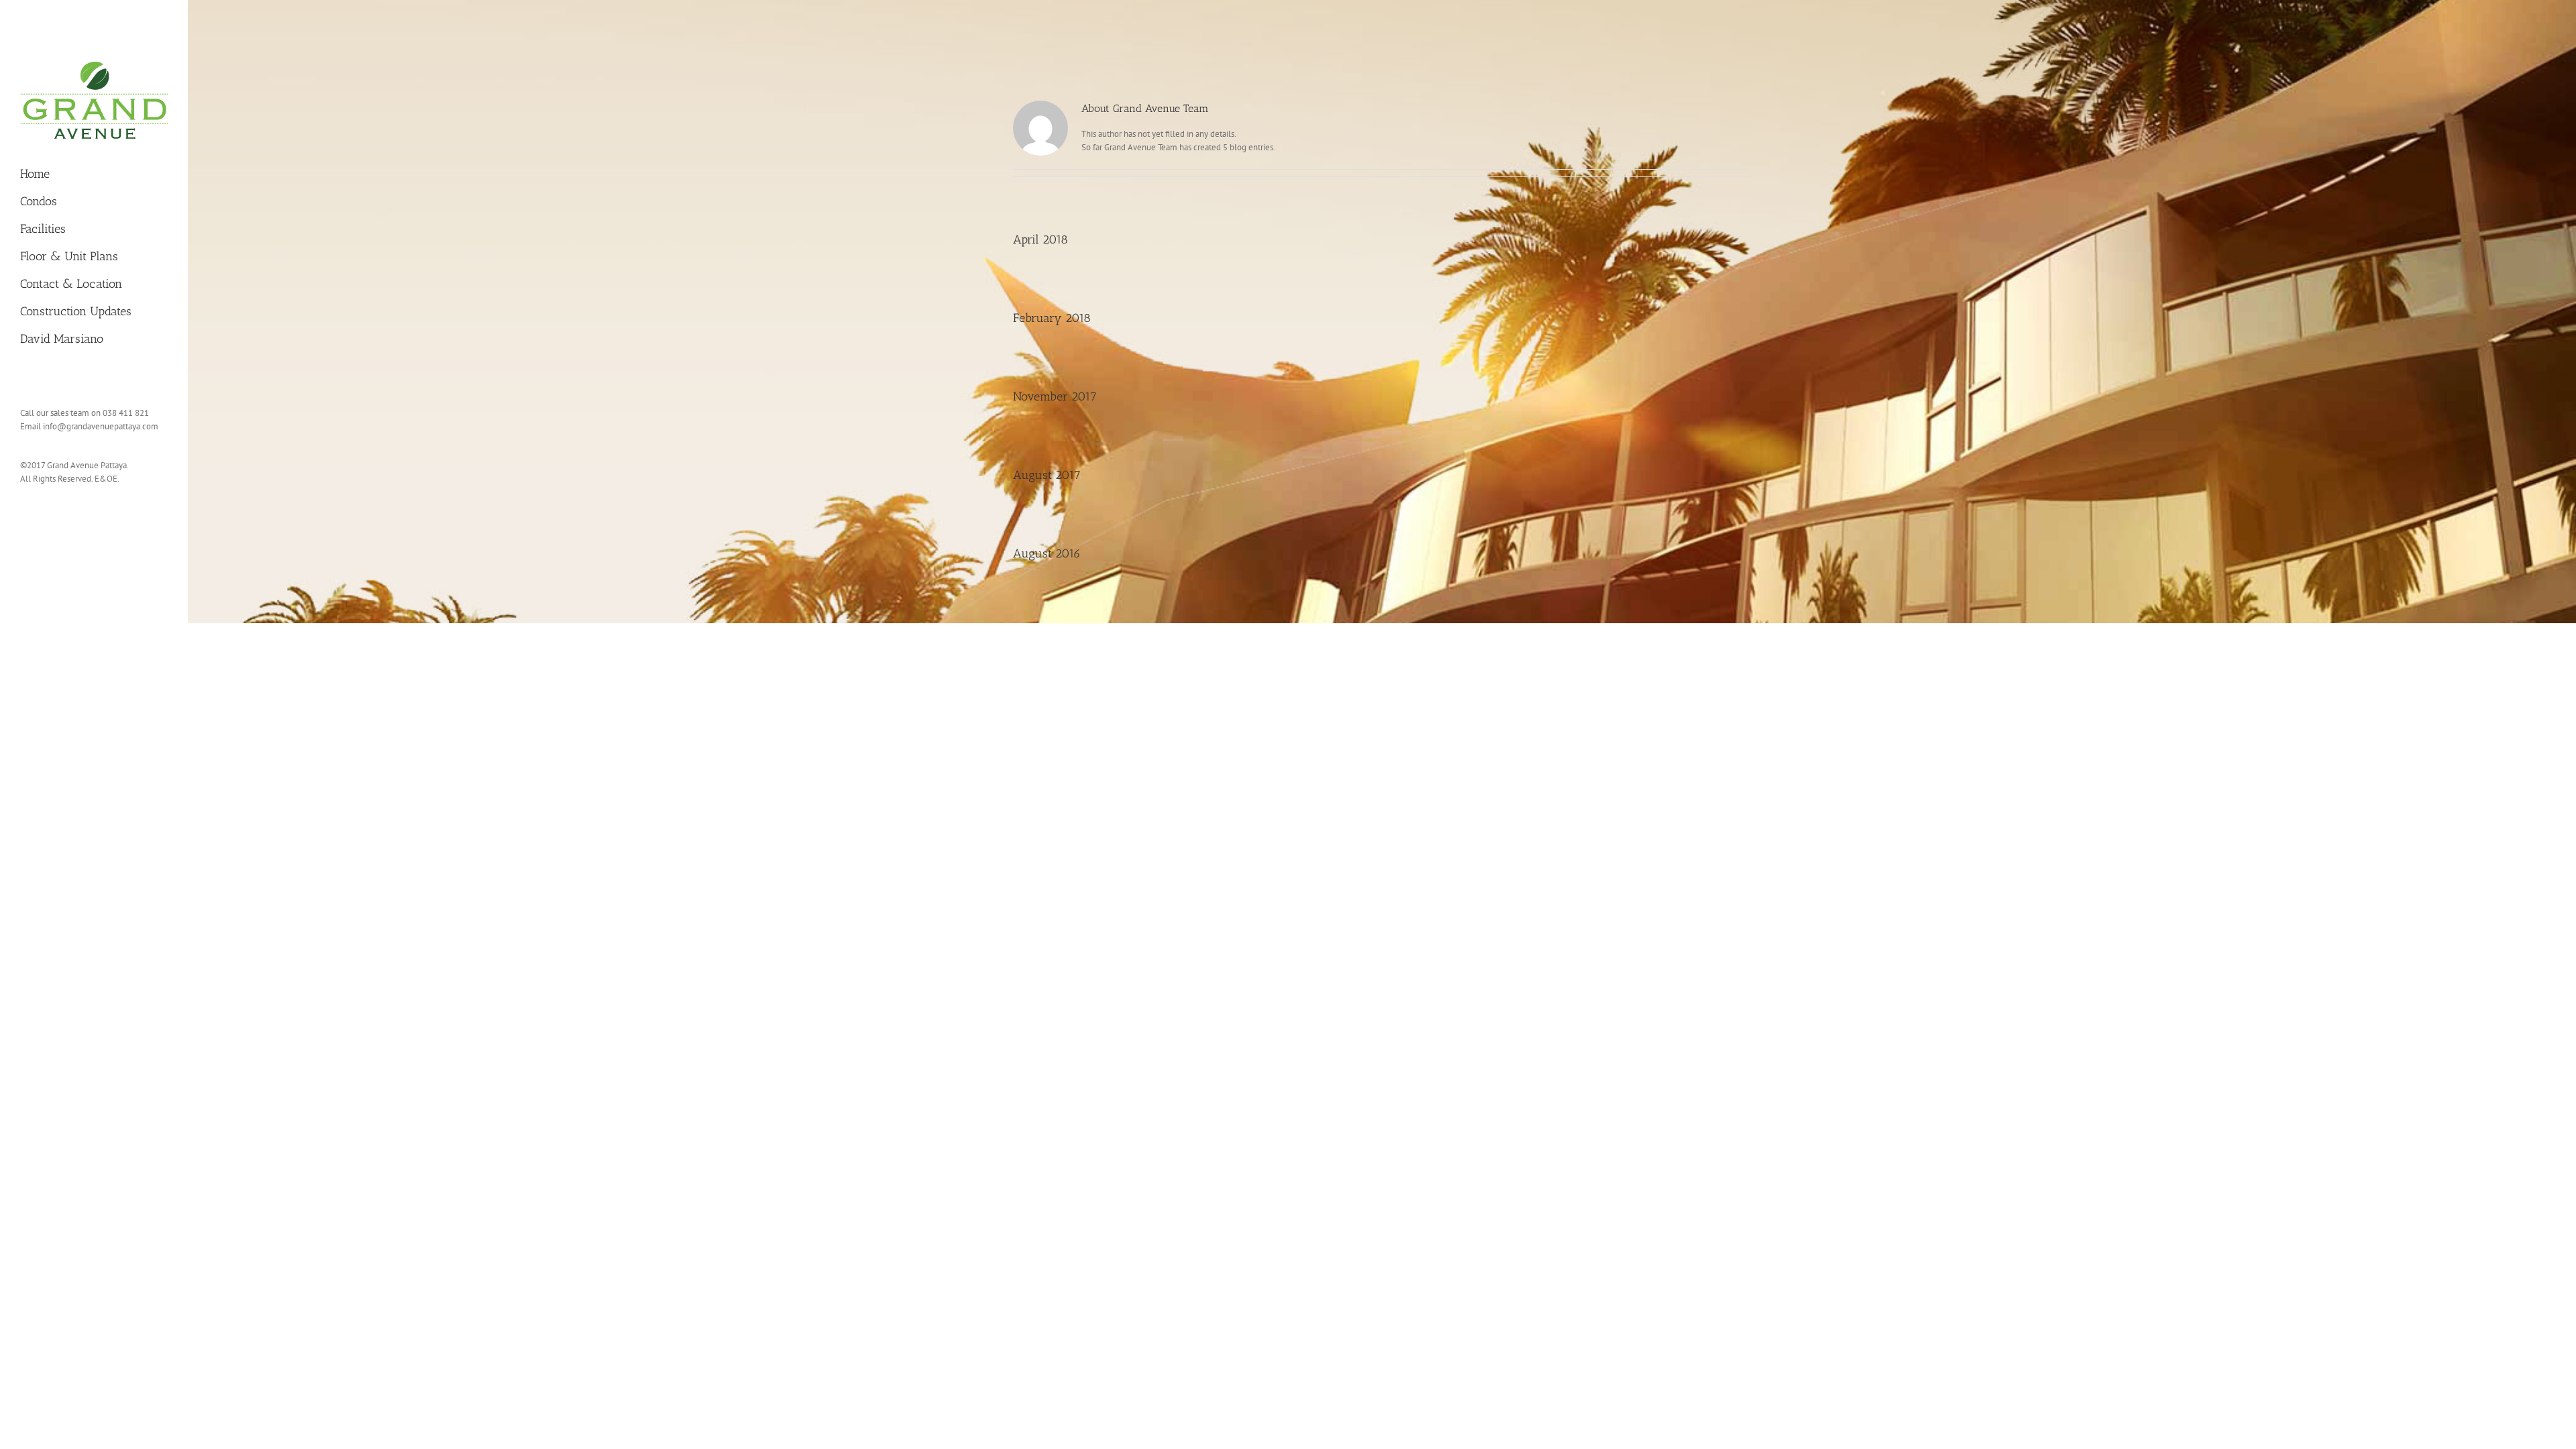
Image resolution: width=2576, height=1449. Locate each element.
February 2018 (1052, 318)
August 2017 (1047, 475)
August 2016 (1047, 553)
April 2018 (1040, 239)
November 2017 (1055, 396)
